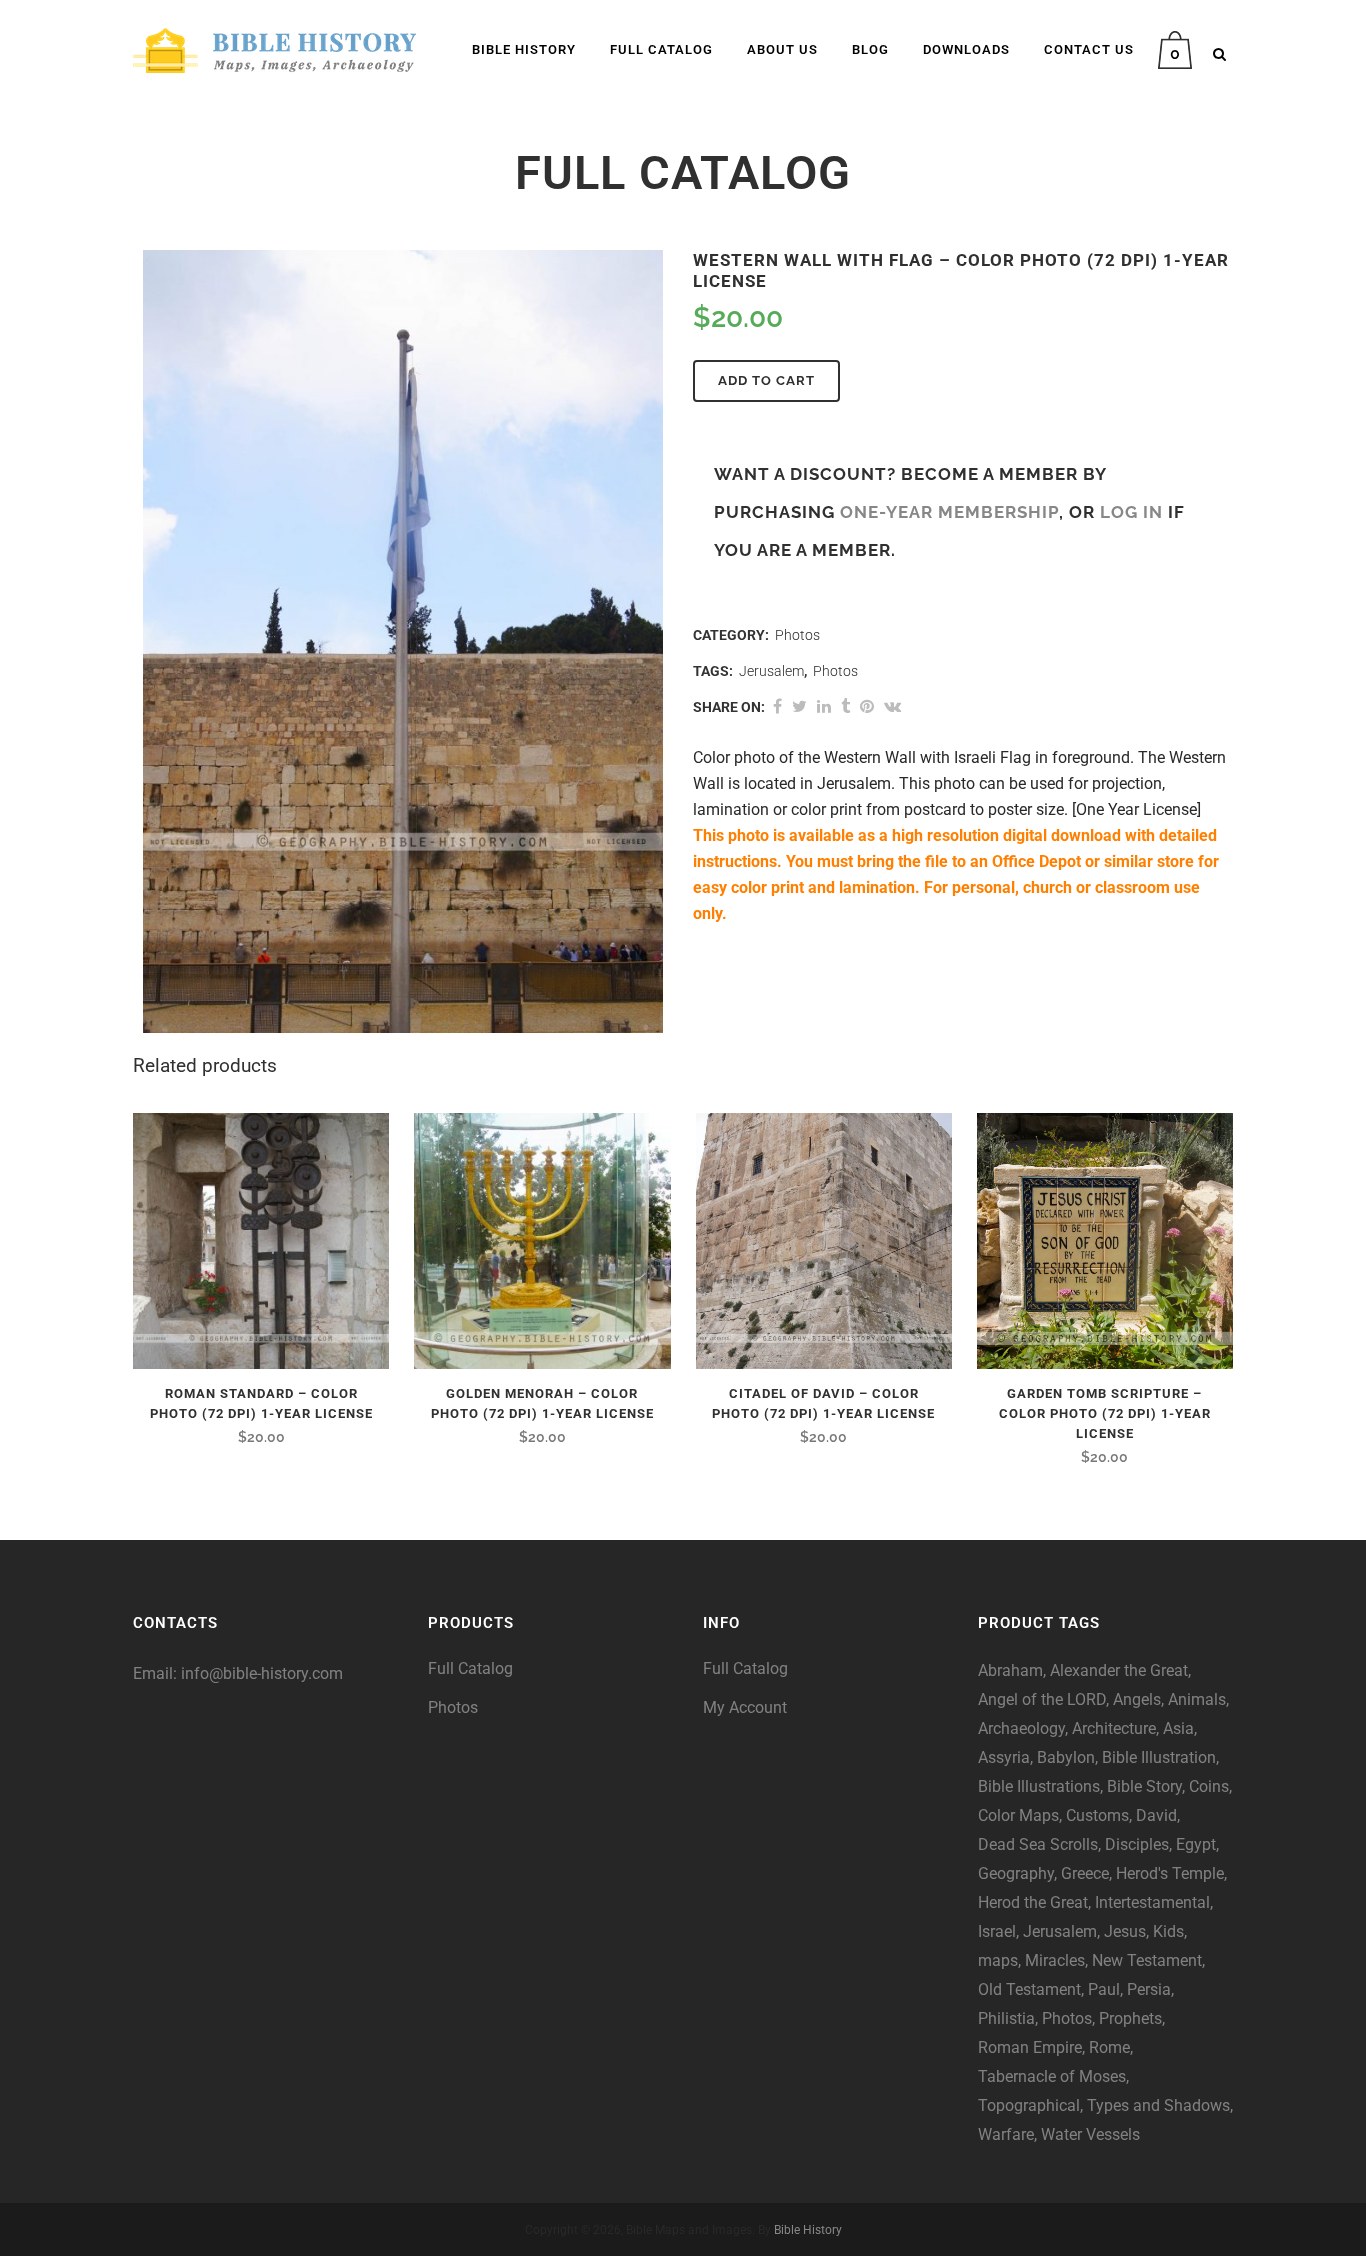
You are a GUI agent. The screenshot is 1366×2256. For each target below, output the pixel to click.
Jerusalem (771, 671)
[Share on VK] (892, 706)
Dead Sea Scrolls (1038, 1844)
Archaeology (1021, 1728)
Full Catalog (470, 1668)
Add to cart (766, 380)
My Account (745, 1707)
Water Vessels (1090, 2134)
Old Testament (1029, 1989)
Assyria (1004, 1757)
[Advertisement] (263, 1884)
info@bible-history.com (262, 1673)
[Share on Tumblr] (845, 706)
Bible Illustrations (1039, 1786)
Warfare (1006, 2134)
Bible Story (1144, 1786)
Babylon (1066, 1757)
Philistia (1006, 2018)
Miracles (1055, 1960)
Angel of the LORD (1042, 1699)
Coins (1209, 1786)
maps (998, 1960)
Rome (1109, 2047)
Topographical (1029, 2105)
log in (1131, 512)
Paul (1104, 1989)
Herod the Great (1033, 1902)
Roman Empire (1030, 2047)
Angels (1137, 1699)
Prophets (1130, 2018)
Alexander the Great (1119, 1670)
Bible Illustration (1159, 1757)
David (1156, 1815)
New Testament (1147, 1960)
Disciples (1137, 1844)
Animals (1197, 1699)
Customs (1097, 1815)
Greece (1085, 1873)
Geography (1016, 1873)
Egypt (1196, 1844)
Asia (1178, 1728)
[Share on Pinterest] (867, 706)
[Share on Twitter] (799, 706)
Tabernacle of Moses (1052, 2076)
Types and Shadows (1158, 2105)
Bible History (808, 2230)
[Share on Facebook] (777, 706)
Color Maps (1018, 1815)
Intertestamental (1152, 1902)
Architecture (1114, 1728)
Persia (1149, 1989)
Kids (1168, 1931)
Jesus (1125, 1931)
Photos (797, 635)
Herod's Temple (1170, 1873)
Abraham (1010, 1670)
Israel (997, 1931)
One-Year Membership (949, 512)
